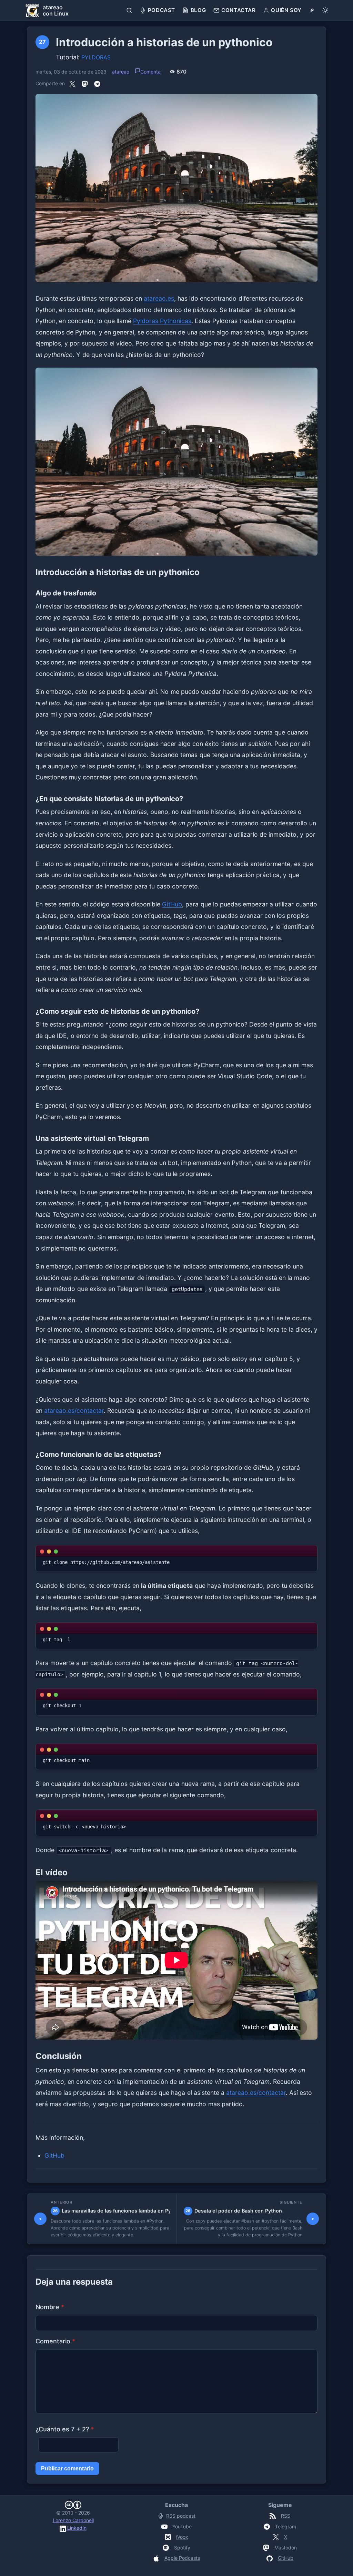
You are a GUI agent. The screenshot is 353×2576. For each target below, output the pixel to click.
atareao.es (159, 298)
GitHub (172, 904)
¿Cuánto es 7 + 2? (65, 2429)
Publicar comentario (67, 2468)
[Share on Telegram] (97, 84)
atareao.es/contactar (74, 1411)
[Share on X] (72, 84)
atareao (121, 72)
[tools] (312, 10)
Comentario (55, 2341)
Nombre (50, 2307)
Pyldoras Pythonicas (162, 321)
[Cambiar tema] (325, 10)
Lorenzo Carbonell (73, 2520)
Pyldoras (96, 57)
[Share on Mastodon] (85, 84)
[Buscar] (129, 10)
